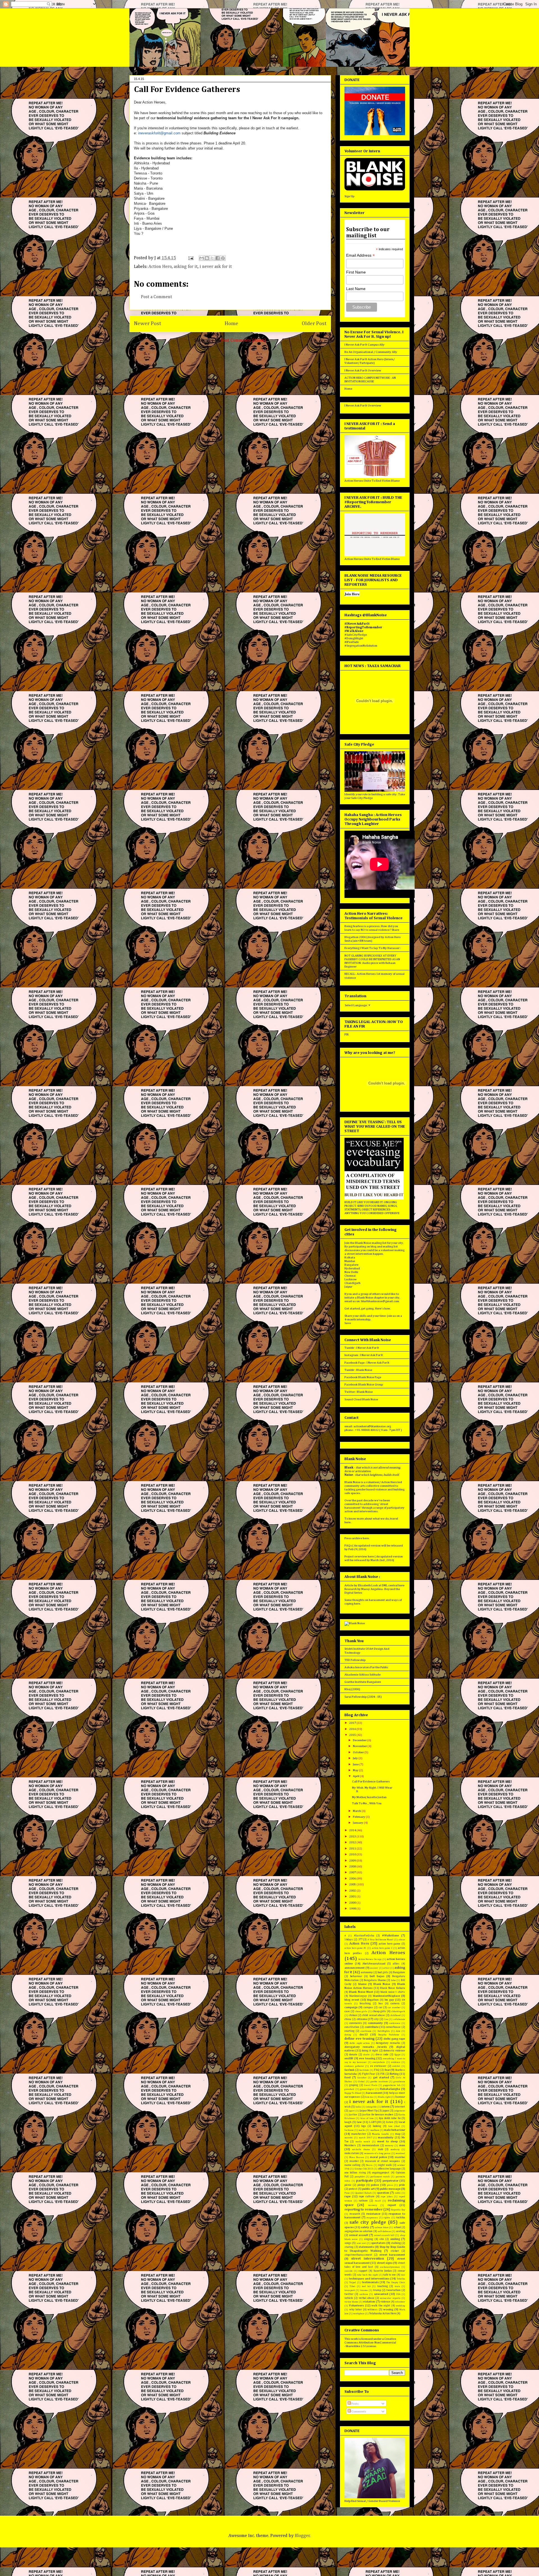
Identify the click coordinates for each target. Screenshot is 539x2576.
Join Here (352, 594)
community (375, 2023)
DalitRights (384, 2031)
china (348, 2019)
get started (381, 2077)
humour (400, 2097)
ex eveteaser (378, 2066)
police (375, 2185)
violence (385, 2302)
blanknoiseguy (358, 1996)
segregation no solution (358, 2231)
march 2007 (366, 2138)
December (360, 1740)
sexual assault (359, 2235)
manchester (359, 2134)
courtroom (366, 2031)
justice (353, 2115)
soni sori (361, 2243)
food (348, 2077)
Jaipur (348, 1287)
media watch (363, 2142)
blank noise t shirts (393, 1992)
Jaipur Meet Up (369, 2111)
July (356, 1758)
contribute (372, 2027)
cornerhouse (393, 2027)
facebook (349, 2070)
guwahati (349, 2089)
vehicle (349, 2298)
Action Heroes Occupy (370, 1959)
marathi (349, 2138)
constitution (352, 2027)
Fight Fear (369, 2074)
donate (353, 2055)
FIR (347, 1034)
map (398, 2134)
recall (378, 2201)
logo (364, 2126)
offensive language (390, 2169)
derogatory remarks (388, 2043)
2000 (353, 1903)
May (356, 1770)
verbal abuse (367, 2298)
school (397, 2227)
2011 (353, 1848)
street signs (385, 2263)
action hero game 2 (382, 1948)
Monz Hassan (357, 2157)
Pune (347, 2193)
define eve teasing (359, 2039)
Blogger (302, 2536)
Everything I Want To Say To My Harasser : (373, 948)
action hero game (390, 1944)
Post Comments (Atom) (244, 341)
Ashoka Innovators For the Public (366, 1667)
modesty (395, 2149)
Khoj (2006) (352, 1689)
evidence (396, 2062)
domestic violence (394, 2051)
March (357, 1811)
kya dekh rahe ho (390, 2118)
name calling (352, 2165)
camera (395, 2003)
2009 (353, 1861)
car (381, 2007)
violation (369, 2302)
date (398, 2031)
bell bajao (377, 1976)
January (358, 1823)
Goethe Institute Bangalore (363, 1682)
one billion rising (355, 2173)
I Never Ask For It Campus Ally (365, 345)
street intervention (368, 2259)
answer (374, 1968)
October (359, 1752)
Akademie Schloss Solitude (363, 1675)
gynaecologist (367, 2089)
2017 (353, 1723)
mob (380, 2149)
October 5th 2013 (364, 2169)
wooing (388, 2309)
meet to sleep (388, 2141)
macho (362, 2130)
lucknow (349, 2130)
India (358, 2107)
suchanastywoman (390, 2267)
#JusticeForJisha (364, 1936)
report (392, 2205)
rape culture (367, 2196)
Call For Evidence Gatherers (371, 1781)
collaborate (399, 2019)
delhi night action (360, 2043)
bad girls (383, 1972)
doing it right (370, 2051)
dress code (382, 2055)
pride (402, 2185)
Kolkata (350, 1257)
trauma (364, 2290)
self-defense (384, 2231)
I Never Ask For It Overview (363, 370)
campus (368, 2007)
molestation (352, 2153)
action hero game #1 (355, 1948)
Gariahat (362, 2078)
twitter (349, 2294)
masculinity (386, 2137)
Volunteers (356, 2305)
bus (381, 2003)
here (348, 1522)
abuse (402, 1940)
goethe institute (379, 2082)
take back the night (368, 2275)
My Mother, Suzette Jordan (369, 1797)
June (356, 1764)
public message (390, 2189)
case (347, 2011)
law (359, 2122)
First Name (356, 272)
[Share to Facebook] (218, 258)
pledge (361, 2185)
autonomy (367, 1972)
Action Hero (160, 267)
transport (350, 2290)
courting (350, 2031)
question (383, 2193)
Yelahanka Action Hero (383, 2313)
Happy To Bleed (353, 2093)
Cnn (386, 2019)
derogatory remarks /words (366, 2047)
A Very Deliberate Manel (380, 1940)
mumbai (400, 2157)
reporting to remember (364, 2210)
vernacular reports (390, 2298)
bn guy (389, 2000)
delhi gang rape (394, 2039)
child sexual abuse (374, 2015)
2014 (353, 1830)
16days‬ (349, 1940)
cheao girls (361, 2011)
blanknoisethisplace (386, 1996)
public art (368, 2189)
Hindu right (384, 2097)
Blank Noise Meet (361, 1992)
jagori (352, 2111)
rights (387, 2218)
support (363, 2271)
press (390, 2185)
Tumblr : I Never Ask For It (362, 1348)
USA (398, 2294)
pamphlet (360, 2177)
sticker (395, 2251)
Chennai (350, 1276)
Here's (379, 1308)
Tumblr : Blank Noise (358, 1370)
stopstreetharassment (358, 2255)
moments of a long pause (377, 2153)
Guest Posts (371, 2085)
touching (383, 2286)
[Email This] (202, 258)
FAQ (377, 2070)
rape (348, 2196)
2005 (353, 1884)
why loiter (356, 2310)
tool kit (366, 2286)
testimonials (370, 2282)
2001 (353, 1896)
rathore (363, 2201)
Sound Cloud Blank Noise (361, 1399)
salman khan (382, 2227)
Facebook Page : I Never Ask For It (367, 1363)
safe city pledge (368, 2222)
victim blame (351, 2302)
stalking (396, 2243)
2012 (353, 1842)
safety (365, 2227)
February (359, 1817)
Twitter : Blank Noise (359, 1392)
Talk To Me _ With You (367, 1803)
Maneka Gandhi (380, 2134)
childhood (395, 2015)
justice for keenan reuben (378, 2115)
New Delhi (351, 1272)
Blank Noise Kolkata (393, 1988)
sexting (400, 2231)
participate (365, 2181)
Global (361, 2082)
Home (231, 324)
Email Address (360, 255)
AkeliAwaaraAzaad (374, 1964)
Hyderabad (352, 1268)
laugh (348, 2122)
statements (366, 2247)
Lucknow (351, 1279)
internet (400, 2107)
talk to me (390, 2275)
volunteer (400, 2302)
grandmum (399, 2082)
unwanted (381, 2294)
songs (348, 2243)
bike (393, 1980)
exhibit (396, 2066)
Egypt (397, 2055)
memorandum (371, 2145)
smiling (395, 2239)
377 (360, 1940)
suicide (349, 2271)
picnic (348, 2185)
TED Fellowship (355, 1660)
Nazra (369, 2165)
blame (362, 1984)
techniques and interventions (369, 2279)
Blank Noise (382, 1984)
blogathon (373, 2000)
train (397, 2286)
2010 (353, 1854)
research (355, 2214)
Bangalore (351, 1265)
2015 (353, 1735)
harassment (374, 2093)
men (402, 2145)
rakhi (398, 2193)
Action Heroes (388, 1953)
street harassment (392, 2255)
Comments (358, 2411)
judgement (399, 2111)
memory (389, 2146)
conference (395, 2023)
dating (348, 2035)
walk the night (381, 2306)
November (360, 1746)
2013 (353, 1836)
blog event (352, 2000)
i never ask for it (216, 267)
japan (386, 2111)
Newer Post (148, 324)
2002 (353, 1891)
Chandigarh (352, 1283)
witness (373, 2310)
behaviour (356, 1976)
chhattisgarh (398, 2011)
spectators (378, 2243)
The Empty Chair (396, 2282)
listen (390, 2122)
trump (377, 2290)
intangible (371, 2107)
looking (377, 2126)
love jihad (394, 2126)
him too (369, 2097)
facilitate (364, 2070)
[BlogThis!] (207, 258)
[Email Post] (190, 258)
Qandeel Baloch (363, 2193)
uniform (364, 2294)
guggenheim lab (392, 2085)
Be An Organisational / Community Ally (371, 352)
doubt (366, 2055)
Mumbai (350, 1261)
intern (386, 2107)
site (382, 2239)
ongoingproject (381, 2173)
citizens (362, 2019)
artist (386, 1968)
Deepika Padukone (389, 2035)
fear (387, 2070)
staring (349, 2247)
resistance (373, 2214)
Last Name (356, 289)
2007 (353, 1872)
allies (396, 1964)
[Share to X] (212, 258)
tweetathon (393, 2290)
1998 (353, 1909)
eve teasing (367, 2058)
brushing (365, 2003)
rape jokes (387, 2197)
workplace (359, 2314)
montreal (400, 2153)
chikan (353, 2015)
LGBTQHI (375, 2122)
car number (394, 2008)
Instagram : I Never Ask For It (364, 1355)
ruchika (400, 2217)
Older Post (314, 324)
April (356, 1776)
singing (368, 2239)
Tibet (352, 2286)
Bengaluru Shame (375, 1980)
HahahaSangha (390, 2089)
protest (353, 2189)
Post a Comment (157, 297)
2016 (353, 1729)
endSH (349, 2058)
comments (356, 2023)
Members (350, 2145)
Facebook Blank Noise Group (364, 1384)
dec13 (364, 2034)
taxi (403, 2275)
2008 (353, 1866)
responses (372, 2218)
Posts (355, 2404)
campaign (351, 2007)
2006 (353, 1878)
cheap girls (379, 2011)
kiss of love (367, 2118)
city (376, 2019)
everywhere (379, 2062)
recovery (373, 2205)
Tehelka (401, 2279)
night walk (385, 2165)
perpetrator (390, 2181)
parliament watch (380, 2177)
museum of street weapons (383, 2161)
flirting (394, 2074)
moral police (379, 2157)
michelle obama (361, 2149)
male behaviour (395, 2130)
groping (354, 2085)
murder (354, 2161)
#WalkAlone (390, 1935)
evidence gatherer (354, 2066)
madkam (375, 2130)
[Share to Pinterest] (223, 258)
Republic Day (398, 2210)
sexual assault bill (384, 2235)
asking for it (186, 267)
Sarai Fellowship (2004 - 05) (363, 1697)
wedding (400, 2306)
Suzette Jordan (383, 2271)
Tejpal (353, 2282)
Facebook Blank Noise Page (363, 1377)
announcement (355, 1968)
